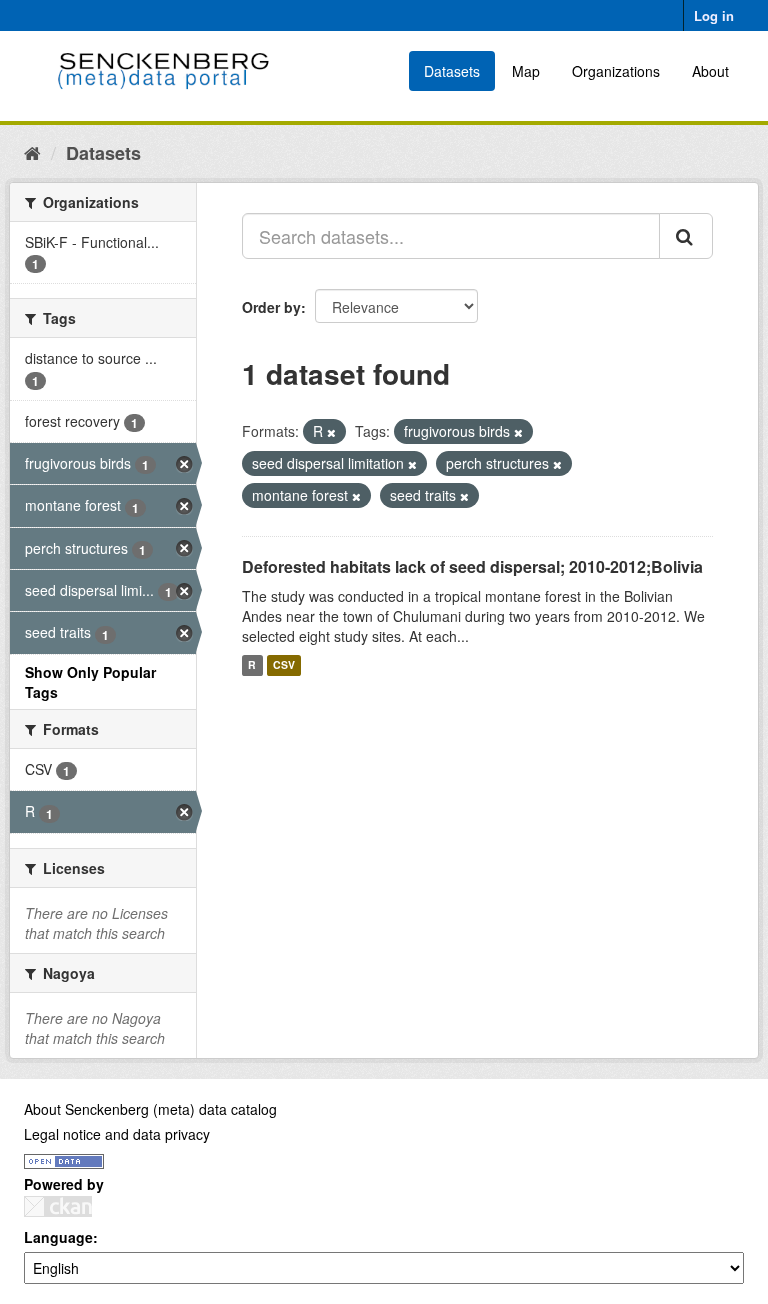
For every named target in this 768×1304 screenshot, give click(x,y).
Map (526, 71)
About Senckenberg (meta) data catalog (150, 1109)
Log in (714, 15)
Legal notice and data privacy (117, 1134)
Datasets (452, 71)
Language (58, 1237)
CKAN (58, 1206)
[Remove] (331, 432)
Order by (271, 307)
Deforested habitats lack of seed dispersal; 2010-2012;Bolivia (472, 566)
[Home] (32, 152)
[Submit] (686, 236)
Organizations (616, 71)
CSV (284, 665)
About (710, 71)
